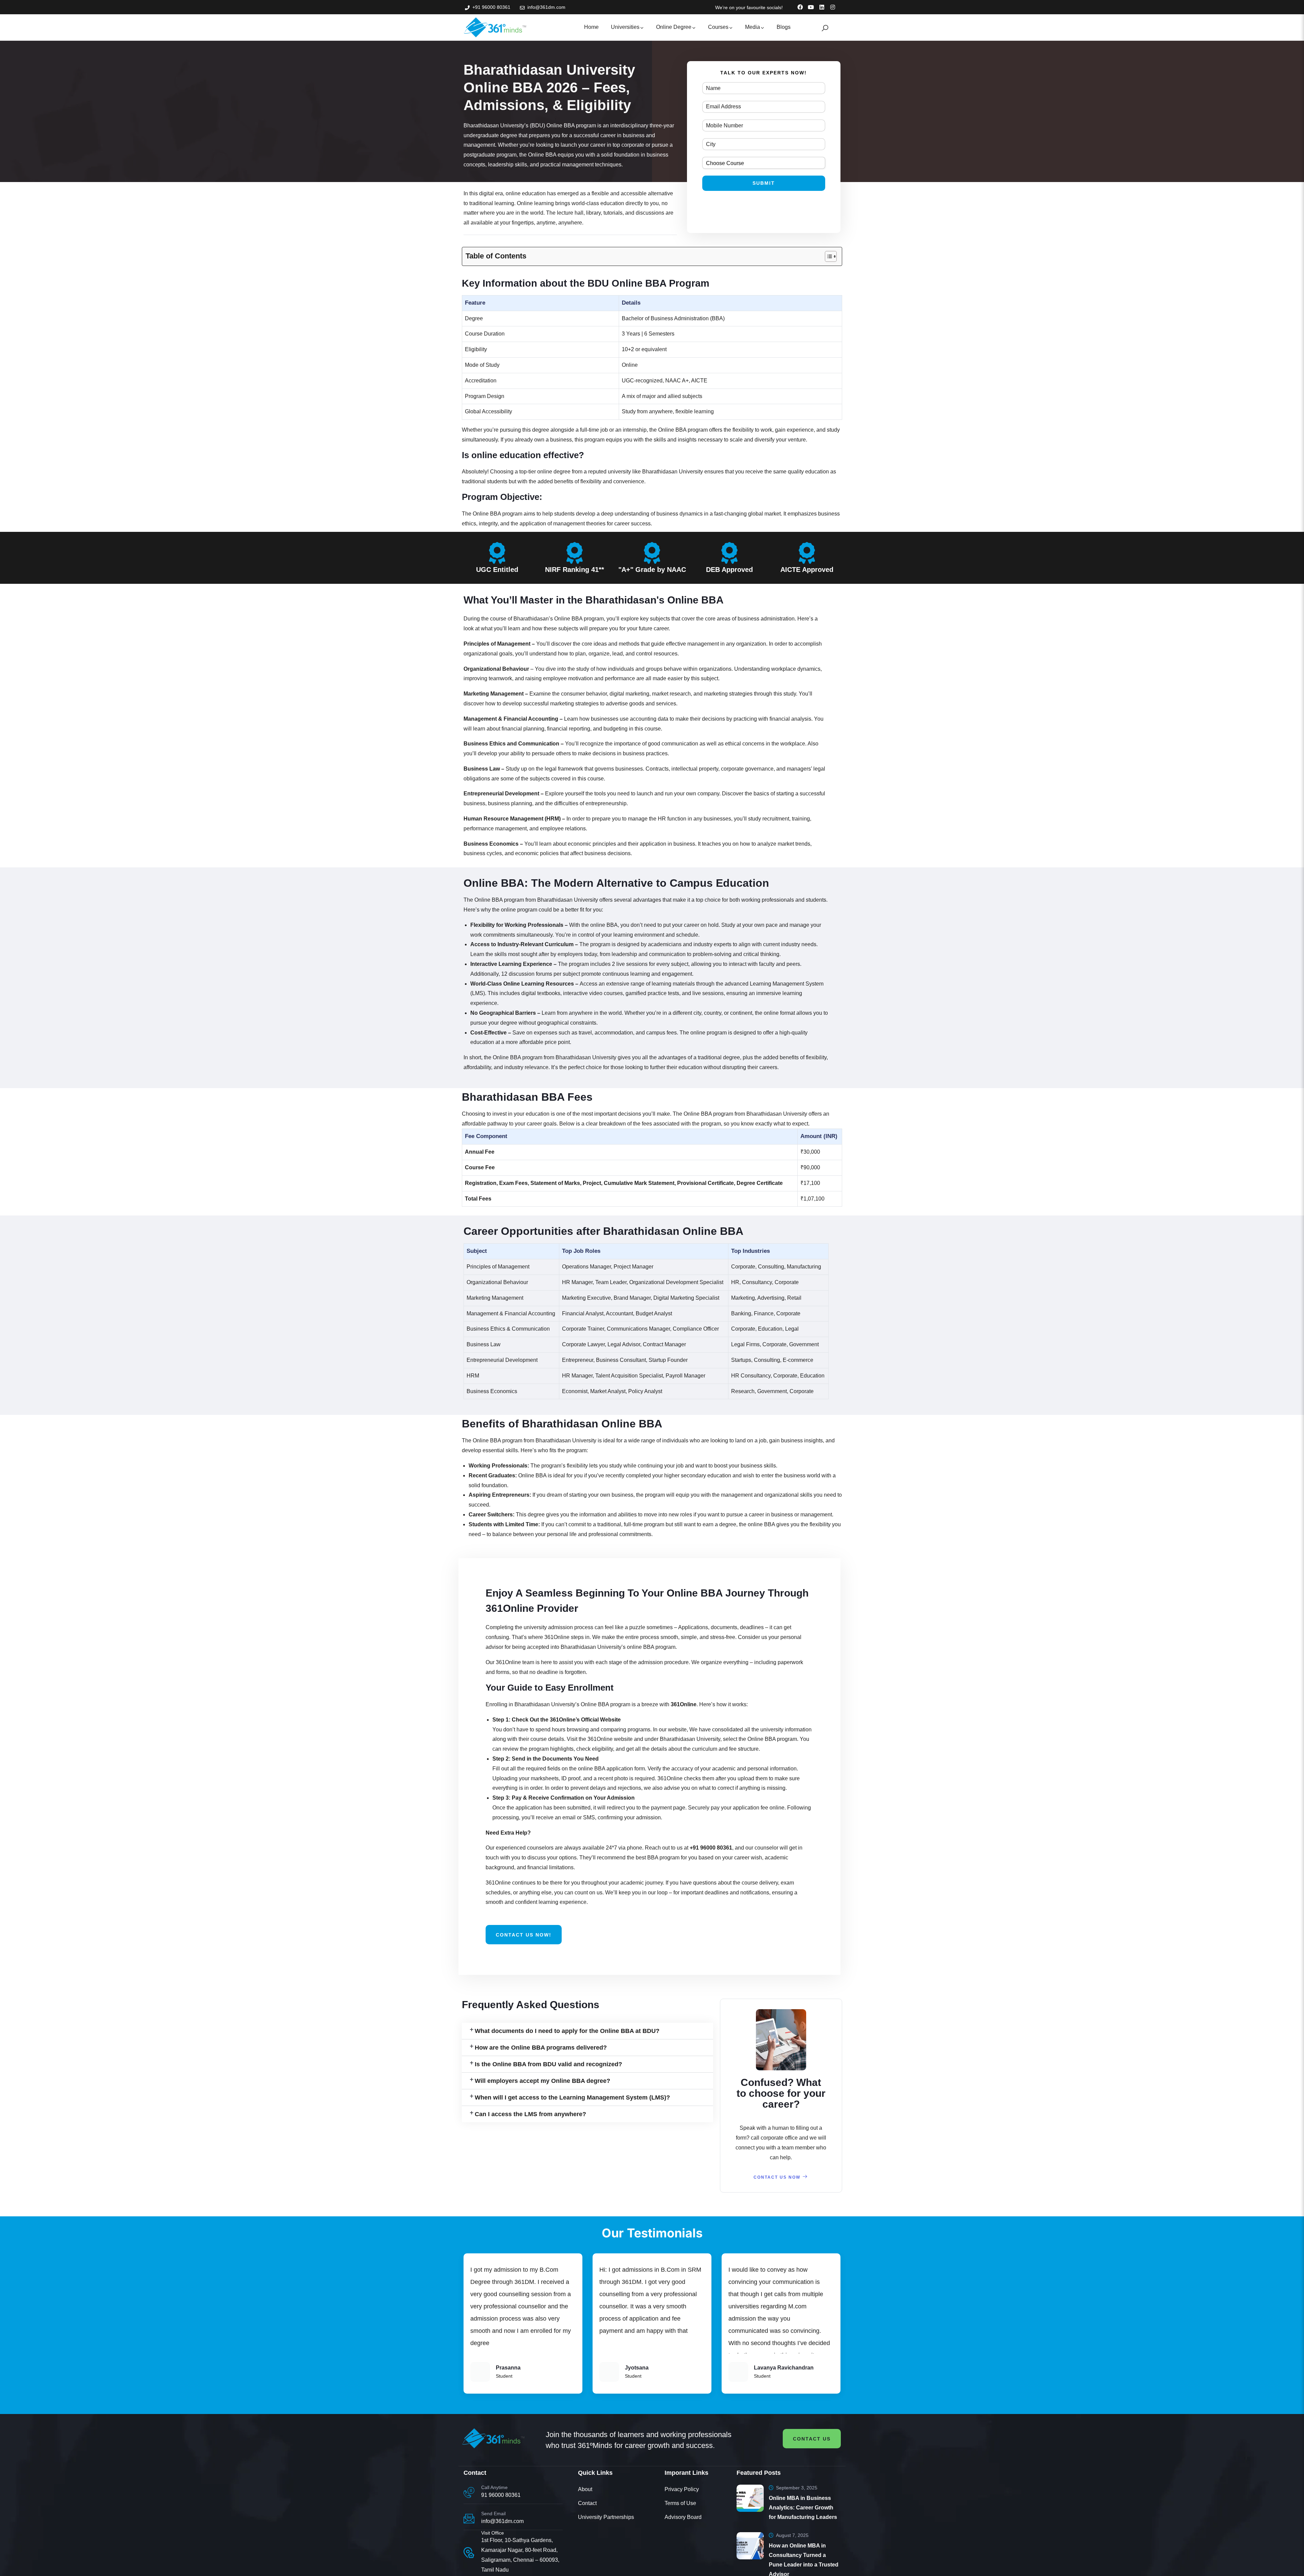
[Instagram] (833, 7)
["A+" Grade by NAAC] (652, 553)
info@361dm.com (502, 2521)
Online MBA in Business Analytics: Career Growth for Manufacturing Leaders (803, 2508)
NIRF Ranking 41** (575, 570)
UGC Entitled (497, 570)
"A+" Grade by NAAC (652, 570)
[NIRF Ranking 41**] (575, 553)
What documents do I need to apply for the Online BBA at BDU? (567, 2031)
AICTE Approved (807, 570)
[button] (587, 2031)
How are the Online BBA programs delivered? (541, 2102)
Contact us (812, 2439)
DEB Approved (729, 570)
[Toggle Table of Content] (827, 256)
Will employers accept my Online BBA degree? (542, 2136)
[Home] (495, 27)
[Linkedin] (822, 7)
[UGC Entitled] (497, 553)
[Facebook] (800, 7)
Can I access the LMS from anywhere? (530, 2169)
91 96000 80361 (501, 2495)
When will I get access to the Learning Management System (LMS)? (572, 2152)
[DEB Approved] (729, 553)
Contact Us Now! (524, 1935)
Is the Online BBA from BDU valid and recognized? (548, 2119)
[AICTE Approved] (807, 553)
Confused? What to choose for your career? (781, 2093)
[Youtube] (811, 7)
